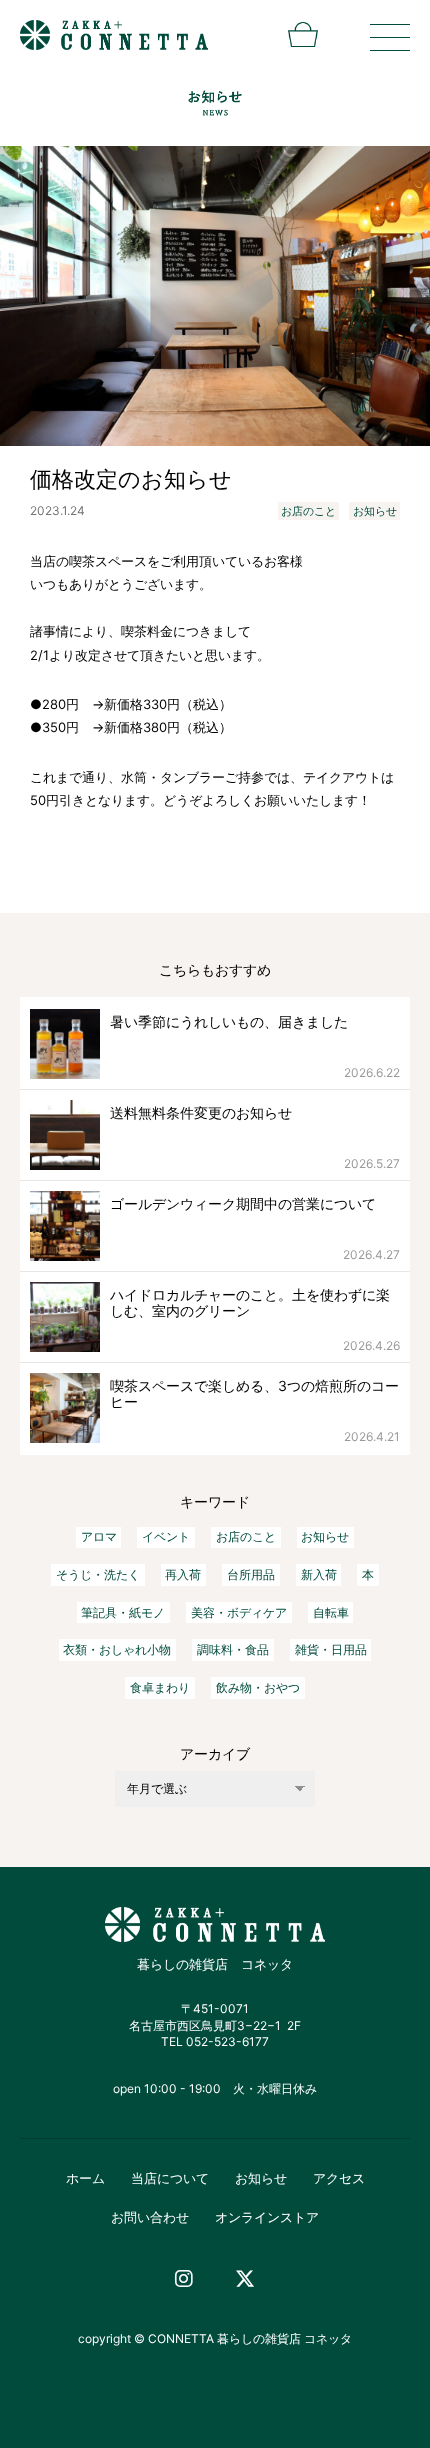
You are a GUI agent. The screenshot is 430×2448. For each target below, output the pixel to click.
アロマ (99, 1536)
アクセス (339, 2178)
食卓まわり (160, 1687)
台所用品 (251, 1574)
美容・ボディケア (239, 1612)
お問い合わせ (150, 2217)
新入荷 (319, 1574)
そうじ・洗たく (98, 1574)
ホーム (85, 2178)
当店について (170, 2178)
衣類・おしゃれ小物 (117, 1649)
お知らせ (375, 511)
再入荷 (183, 1574)
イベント (166, 1536)
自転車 (331, 1612)
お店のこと (308, 511)
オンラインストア (267, 2217)
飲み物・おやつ (258, 1687)
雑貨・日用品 (331, 1649)
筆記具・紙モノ (123, 1612)
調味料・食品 (233, 1649)
